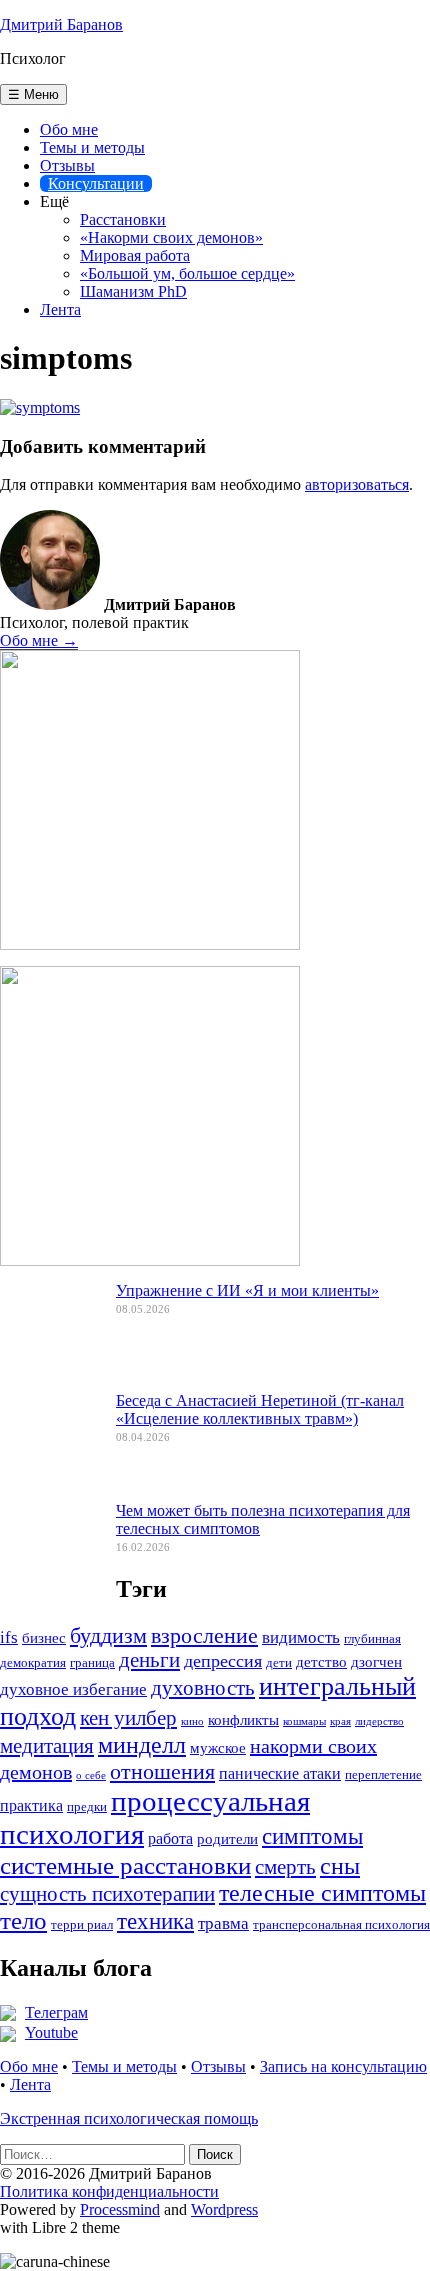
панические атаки (280, 1773)
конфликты (243, 1720)
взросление (204, 1635)
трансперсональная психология (341, 1925)
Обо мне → (39, 640)
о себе (91, 1775)
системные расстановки (125, 1865)
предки (87, 1807)
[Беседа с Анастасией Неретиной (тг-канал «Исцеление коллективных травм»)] (50, 1450)
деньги (149, 1660)
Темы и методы (92, 147)
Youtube (51, 2032)
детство (321, 1662)
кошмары (304, 1721)
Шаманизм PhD (133, 291)
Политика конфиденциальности (109, 2191)
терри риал (82, 1925)
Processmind (120, 2209)
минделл (142, 1745)
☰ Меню (33, 94)
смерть (285, 1867)
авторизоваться (357, 484)
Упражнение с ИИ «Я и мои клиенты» (247, 1290)
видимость (301, 1637)
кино (192, 1721)
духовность (203, 1688)
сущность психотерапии (107, 1894)
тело (23, 1920)
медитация (47, 1746)
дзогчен (376, 1662)
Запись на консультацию (343, 2066)
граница (92, 1663)
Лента (60, 309)
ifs (9, 1637)
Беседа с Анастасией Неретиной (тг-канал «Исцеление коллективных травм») (260, 1409)
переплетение (383, 1775)
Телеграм (56, 2012)
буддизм (108, 1635)
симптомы (312, 1836)
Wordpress (224, 2209)
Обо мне (69, 129)
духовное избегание (73, 1689)
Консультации (96, 183)
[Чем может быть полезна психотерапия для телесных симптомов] (50, 1560)
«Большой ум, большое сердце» (187, 273)
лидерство (379, 1721)
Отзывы (67, 165)
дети (279, 1663)
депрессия (223, 1661)
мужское (218, 1748)
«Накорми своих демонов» (171, 237)
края (340, 1721)
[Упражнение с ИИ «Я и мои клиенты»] (50, 1340)
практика (31, 1805)
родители (227, 1839)
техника (155, 1921)
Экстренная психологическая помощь (129, 2118)
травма (223, 1923)
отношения (162, 1771)
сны (340, 1866)
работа (170, 1838)
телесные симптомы (322, 1893)
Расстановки (123, 219)
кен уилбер (128, 1718)
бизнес (44, 1638)
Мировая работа (135, 255)
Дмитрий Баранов (61, 24)
